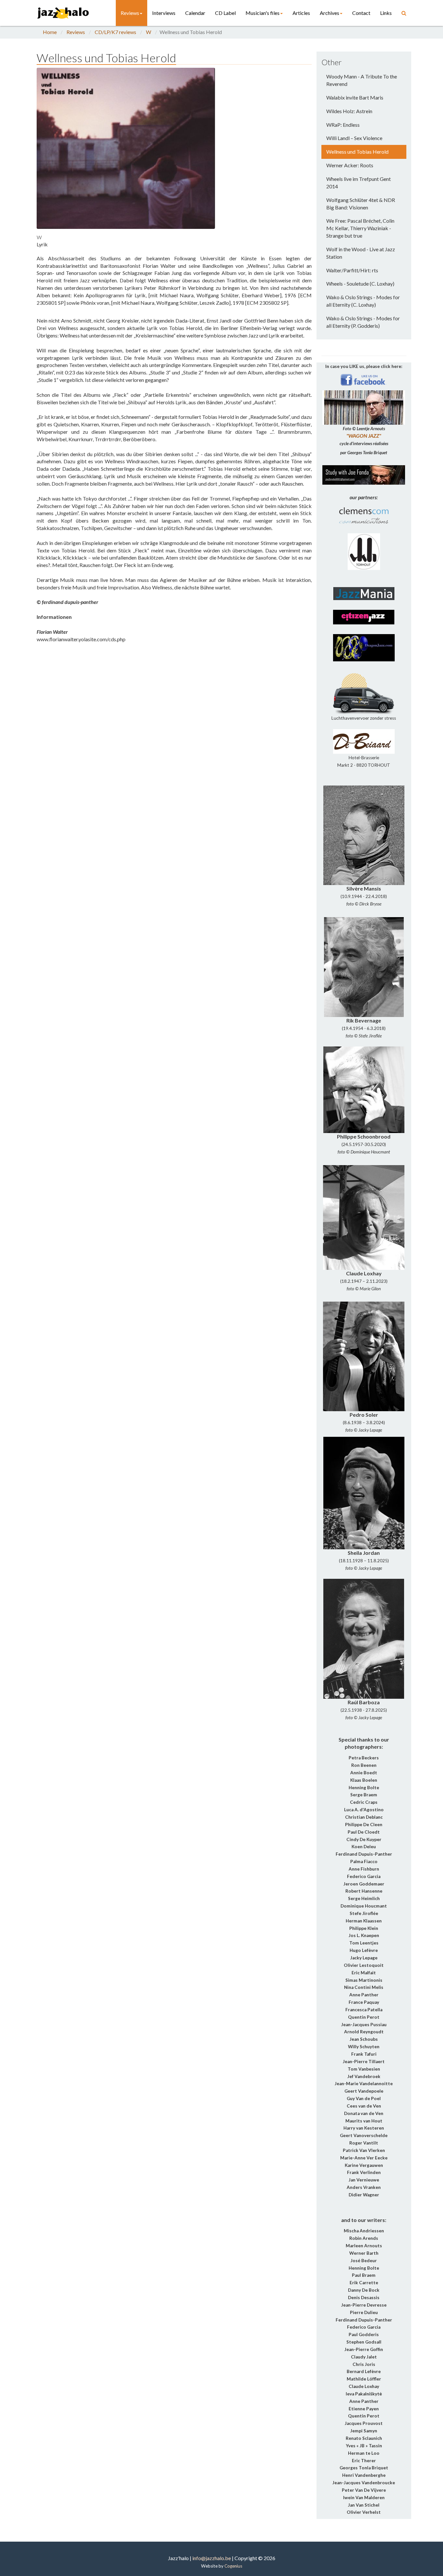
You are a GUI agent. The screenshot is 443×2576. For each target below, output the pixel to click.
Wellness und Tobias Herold (357, 152)
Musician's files (263, 13)
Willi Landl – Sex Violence (354, 138)
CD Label (225, 13)
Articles (301, 13)
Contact (361, 13)
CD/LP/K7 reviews (115, 32)
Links (386, 13)
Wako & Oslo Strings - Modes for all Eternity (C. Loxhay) (363, 301)
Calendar (195, 13)
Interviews (164, 13)
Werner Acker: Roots (350, 165)
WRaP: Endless (343, 125)
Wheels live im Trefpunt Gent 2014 (359, 183)
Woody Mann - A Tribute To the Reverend (362, 80)
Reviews (130, 13)
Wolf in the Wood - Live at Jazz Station (361, 253)
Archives (329, 13)
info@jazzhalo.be (212, 2558)
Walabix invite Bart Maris (355, 97)
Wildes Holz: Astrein (349, 111)
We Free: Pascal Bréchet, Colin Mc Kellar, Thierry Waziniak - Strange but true (360, 228)
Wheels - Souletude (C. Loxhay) (360, 284)
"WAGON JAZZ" (364, 436)
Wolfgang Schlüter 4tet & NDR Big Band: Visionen (361, 204)
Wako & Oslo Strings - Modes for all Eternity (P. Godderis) (363, 322)
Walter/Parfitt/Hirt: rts (352, 270)
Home (50, 32)
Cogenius (233, 2566)
